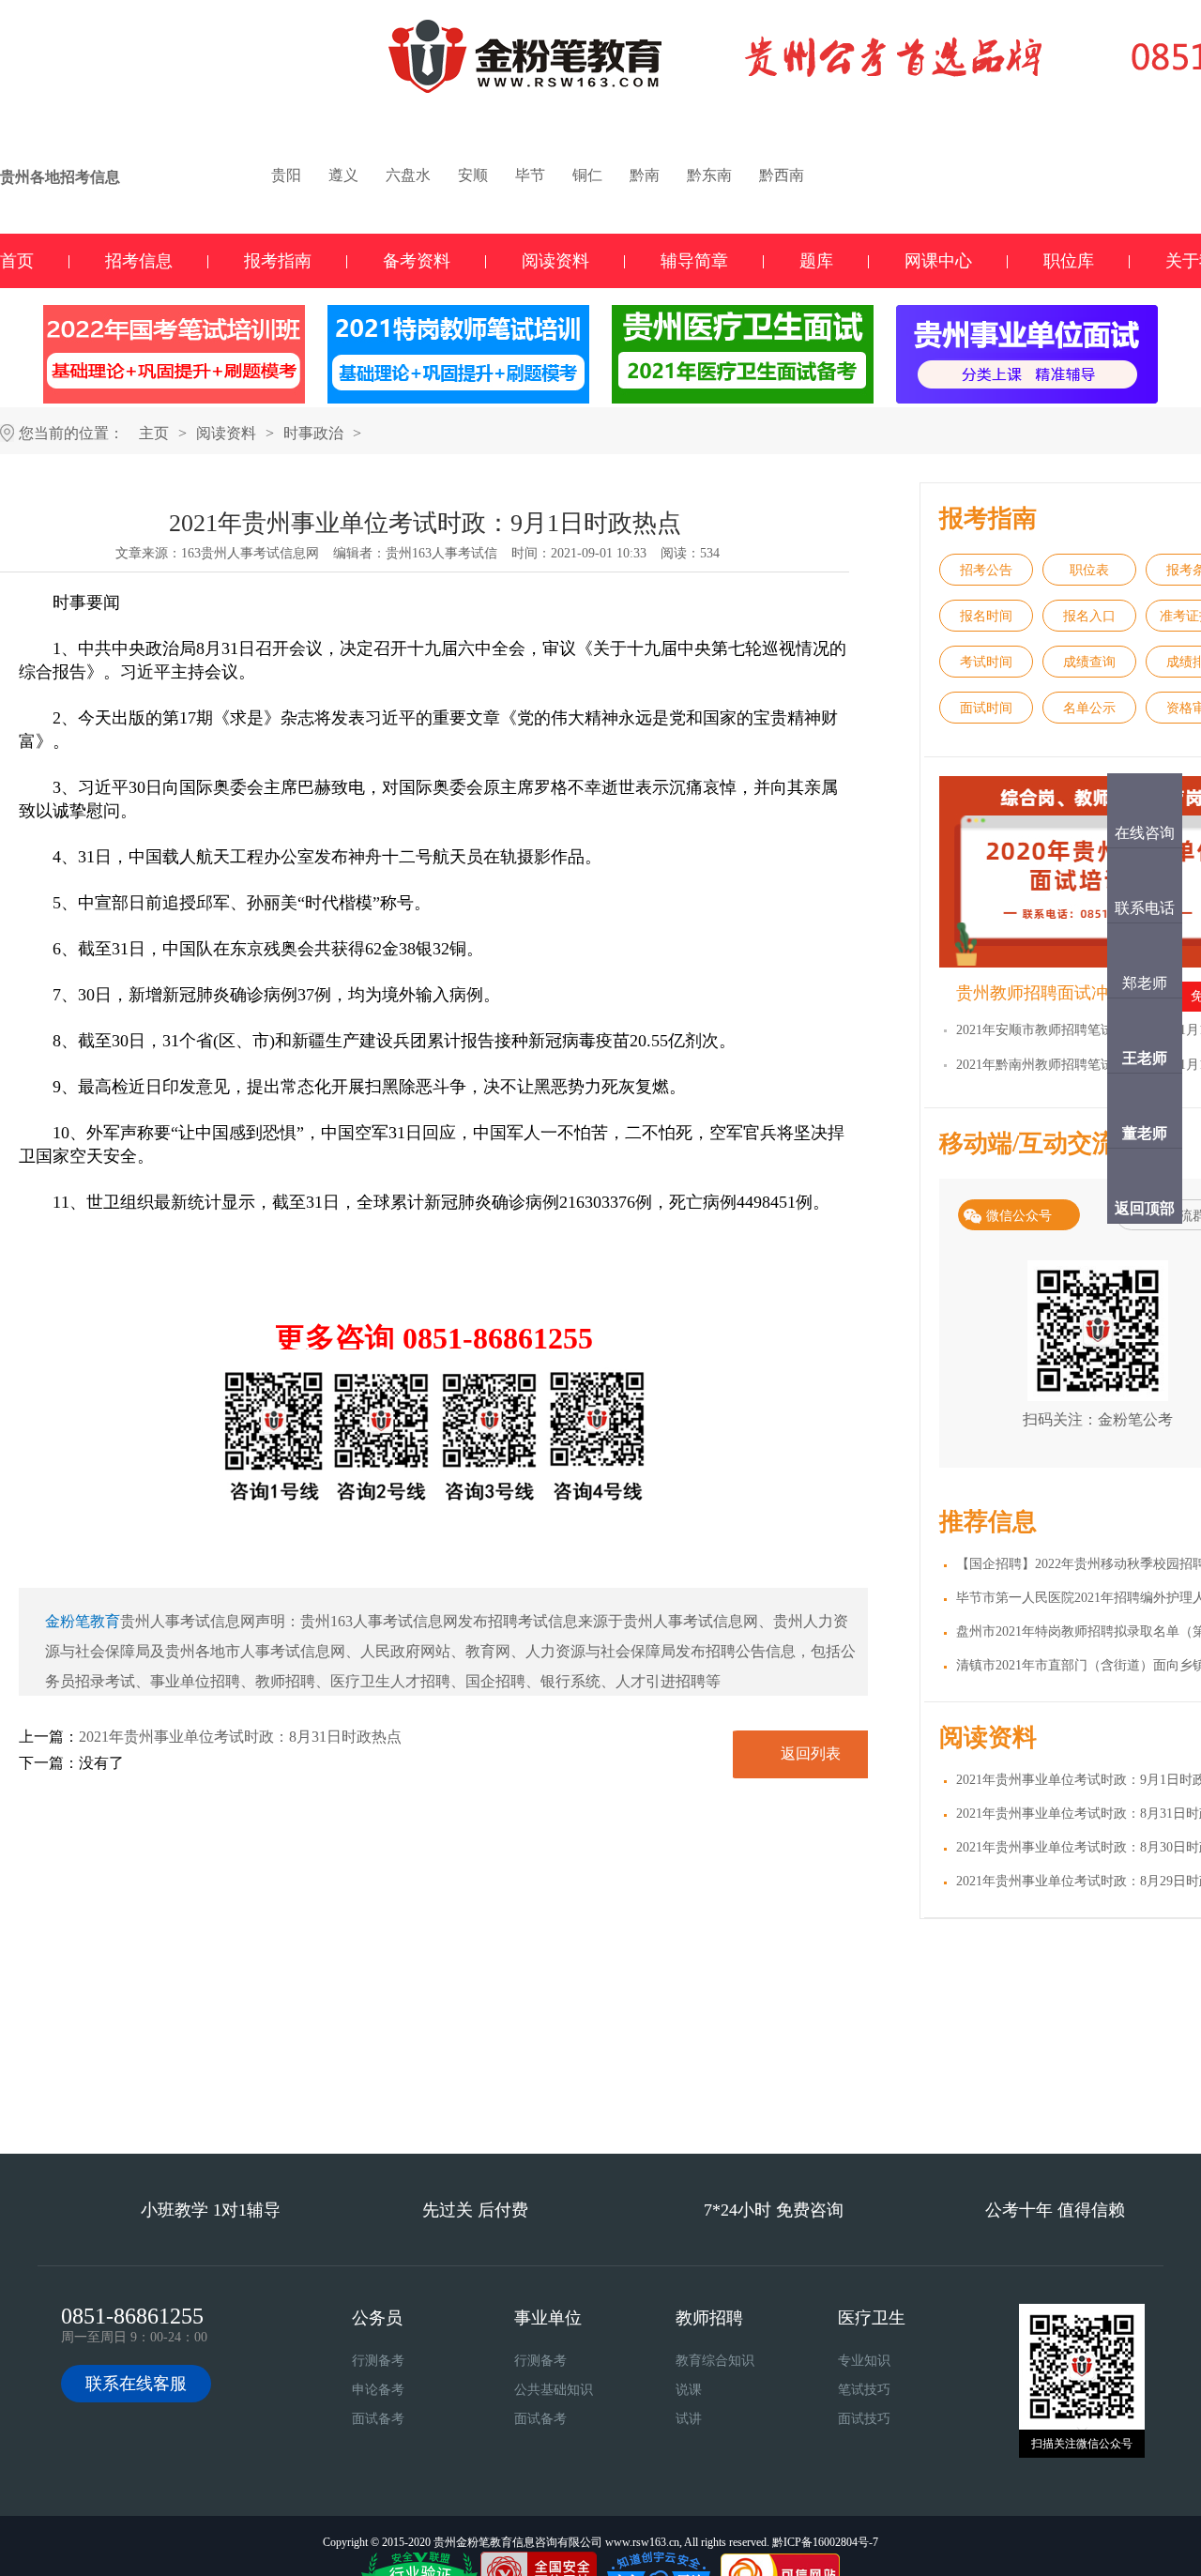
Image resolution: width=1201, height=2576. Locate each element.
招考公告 (986, 570)
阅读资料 (555, 261)
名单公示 (1089, 708)
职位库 (1069, 261)
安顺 (473, 175)
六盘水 (408, 175)
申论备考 (378, 2390)
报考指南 (278, 261)
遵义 (343, 175)
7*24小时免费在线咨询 (495, 2101)
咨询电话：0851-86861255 (706, 2101)
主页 (154, 433)
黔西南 (782, 175)
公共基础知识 (554, 2390)
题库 (816, 261)
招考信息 (139, 261)
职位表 (1089, 570)
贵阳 (286, 175)
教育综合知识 (715, 2361)
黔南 (645, 175)
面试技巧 (864, 2419)
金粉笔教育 (83, 1621)
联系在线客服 (136, 2384)
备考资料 (417, 261)
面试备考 (378, 2419)
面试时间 (986, 708)
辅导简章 (694, 261)
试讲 (689, 2419)
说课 (689, 2390)
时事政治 (313, 433)
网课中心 (938, 261)
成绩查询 (1089, 662)
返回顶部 (1145, 1208)
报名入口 (1089, 616)
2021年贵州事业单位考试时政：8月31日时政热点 (240, 1737)
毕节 (530, 175)
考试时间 (986, 662)
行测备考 (378, 2361)
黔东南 (709, 175)
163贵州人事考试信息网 (250, 553)
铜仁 (587, 175)
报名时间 (986, 616)
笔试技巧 (864, 2390)
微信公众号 (1019, 1216)
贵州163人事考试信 (441, 553)
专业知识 (864, 2361)
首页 (17, 261)
